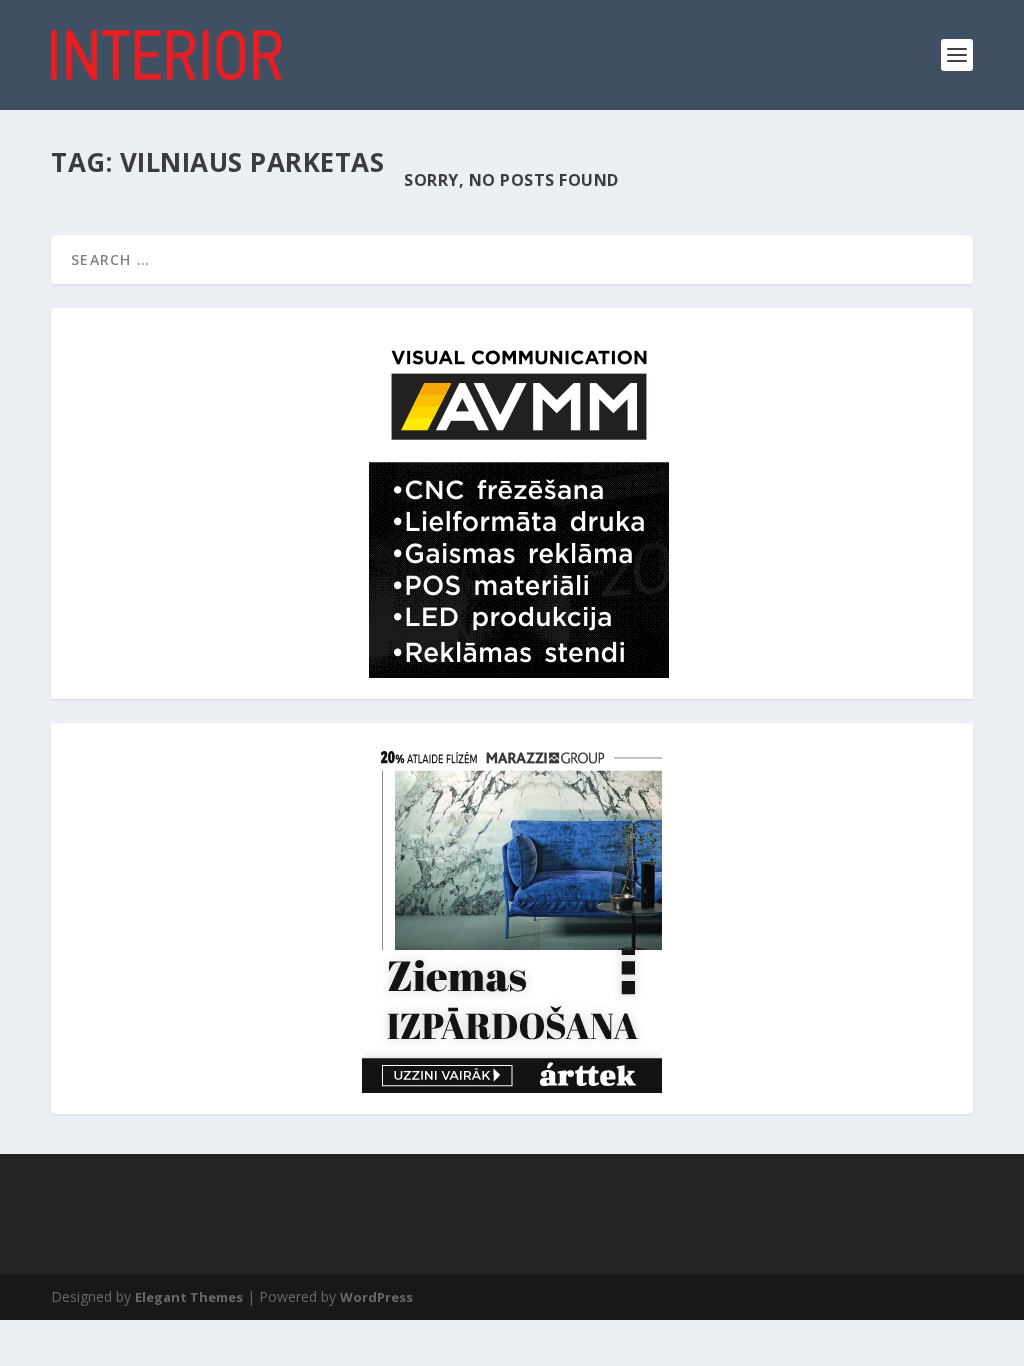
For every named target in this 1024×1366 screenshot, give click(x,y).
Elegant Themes (189, 1297)
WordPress (376, 1297)
